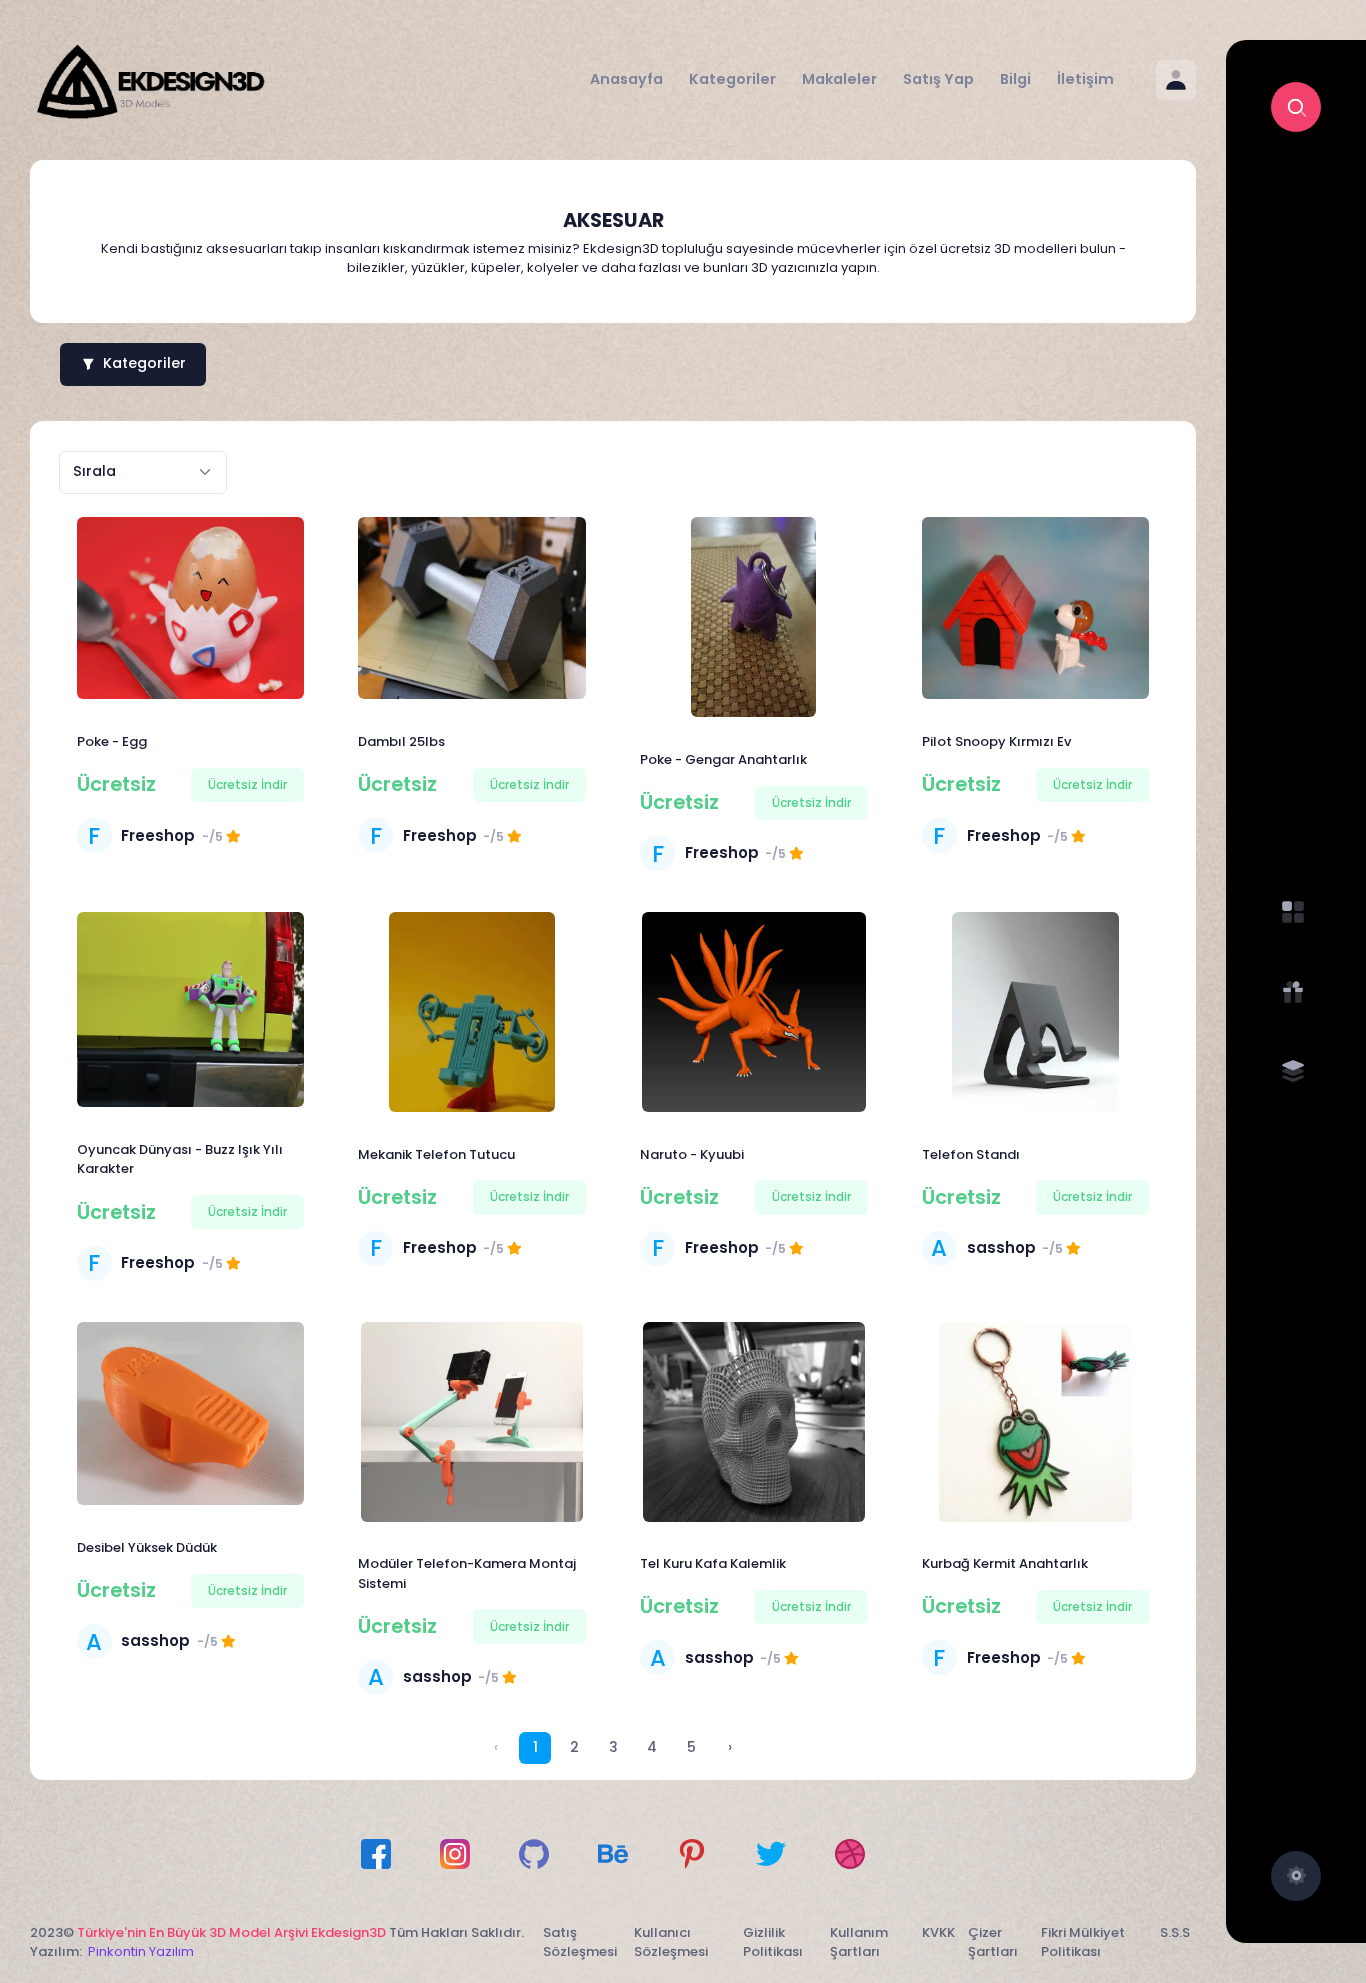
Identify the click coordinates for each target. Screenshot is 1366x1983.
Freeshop (158, 835)
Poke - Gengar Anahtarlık (723, 759)
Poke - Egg (112, 741)
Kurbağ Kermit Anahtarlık (1005, 1563)
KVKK (938, 1932)
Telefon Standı (971, 1154)
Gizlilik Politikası (773, 1942)
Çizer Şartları (993, 1942)
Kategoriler (144, 363)
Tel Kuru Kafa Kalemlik (713, 1563)
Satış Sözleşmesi (580, 1942)
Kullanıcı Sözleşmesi (671, 1942)
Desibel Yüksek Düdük (147, 1547)
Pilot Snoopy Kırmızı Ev (996, 741)
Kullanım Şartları (859, 1942)
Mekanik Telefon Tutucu (436, 1154)
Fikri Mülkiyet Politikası (1083, 1942)
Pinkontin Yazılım (141, 1951)
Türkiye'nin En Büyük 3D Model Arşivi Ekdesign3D (231, 1932)
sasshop (1001, 1247)
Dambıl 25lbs (401, 741)
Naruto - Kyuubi (692, 1154)
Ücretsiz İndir (247, 784)
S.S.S (1175, 1932)
